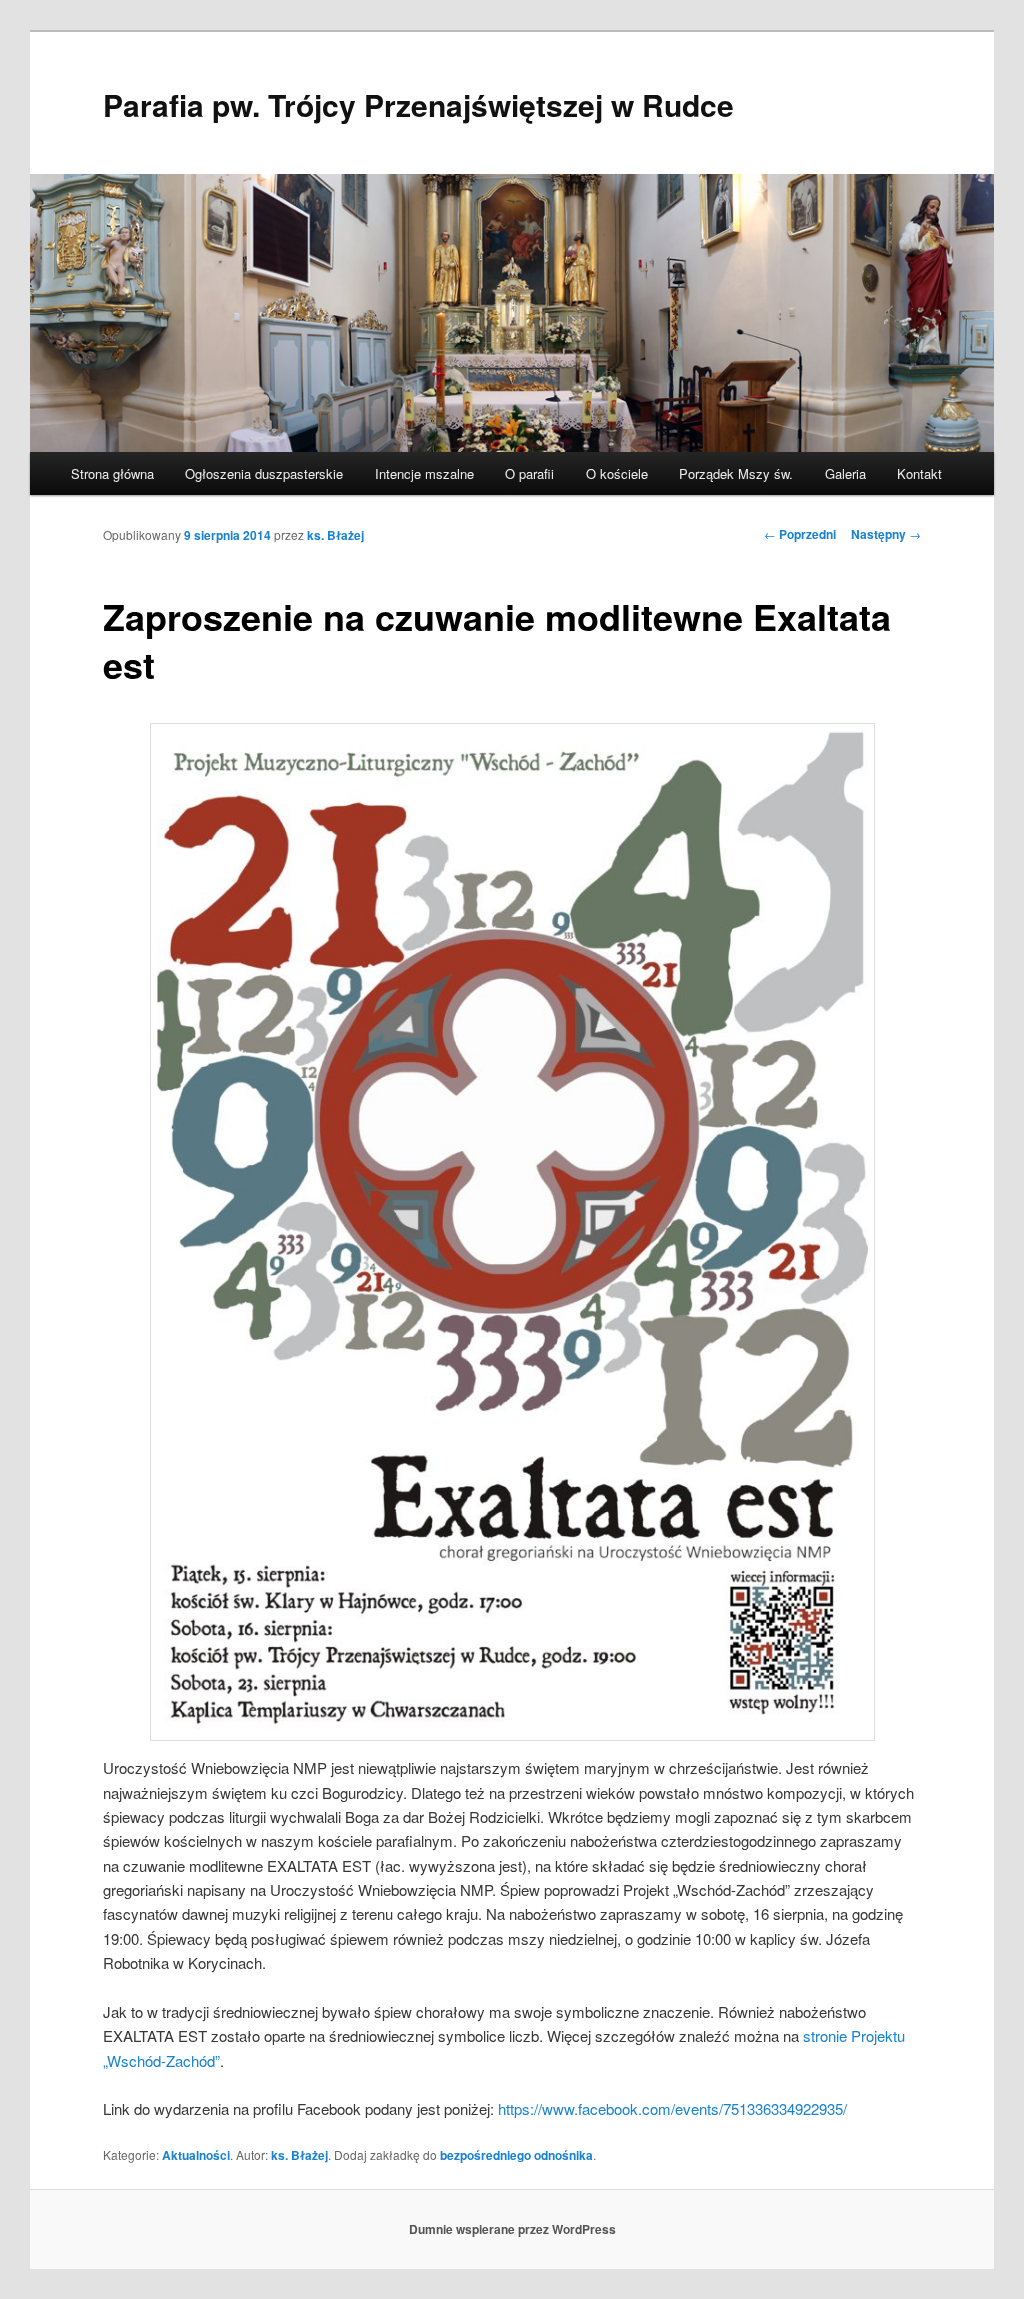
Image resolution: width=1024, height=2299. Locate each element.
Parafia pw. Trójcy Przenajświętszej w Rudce (418, 104)
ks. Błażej (335, 535)
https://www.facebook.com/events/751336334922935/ (672, 2108)
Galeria (845, 473)
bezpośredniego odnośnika (516, 2155)
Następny (886, 534)
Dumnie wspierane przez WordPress (512, 2229)
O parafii (529, 473)
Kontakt (919, 473)
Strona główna (112, 473)
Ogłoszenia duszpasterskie (264, 473)
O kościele (617, 473)
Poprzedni (800, 534)
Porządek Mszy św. (736, 473)
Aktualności (196, 2155)
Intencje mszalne (424, 473)
